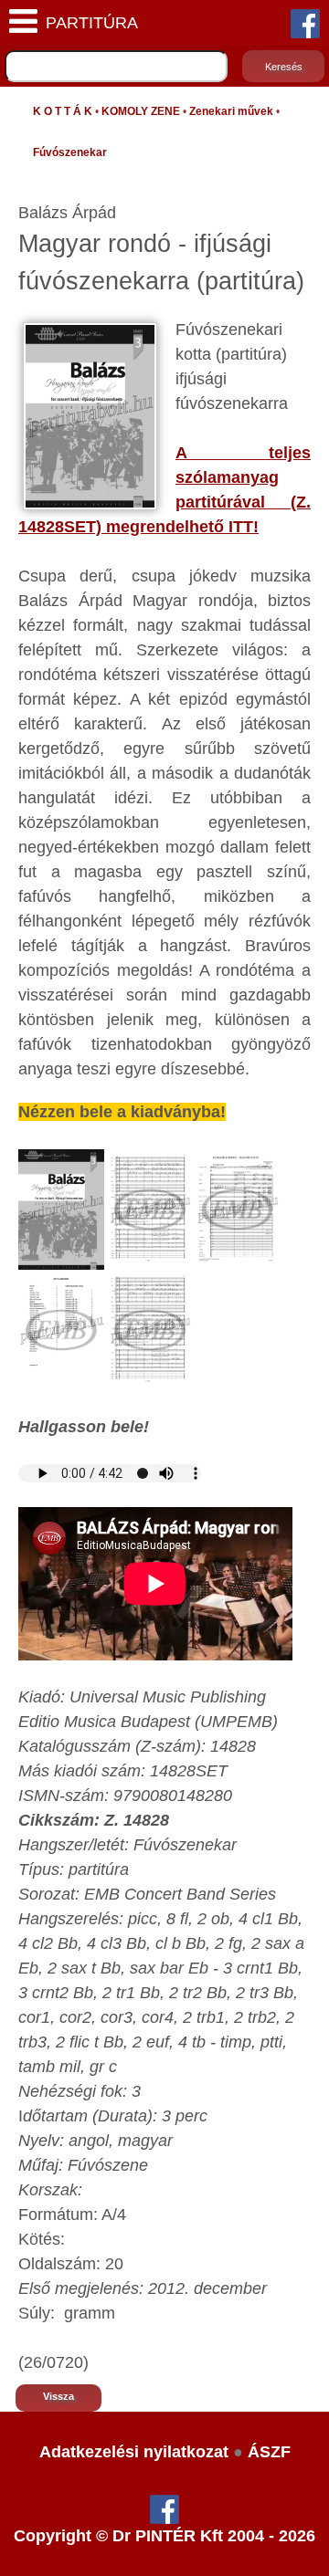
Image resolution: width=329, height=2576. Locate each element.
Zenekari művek (231, 111)
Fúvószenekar (70, 152)
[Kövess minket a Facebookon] (305, 23)
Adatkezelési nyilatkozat (134, 2452)
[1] (61, 1209)
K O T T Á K (63, 111)
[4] (61, 1329)
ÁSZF (269, 2452)
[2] (150, 1209)
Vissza (58, 2396)
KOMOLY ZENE (141, 111)
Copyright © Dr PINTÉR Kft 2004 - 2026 (164, 2536)
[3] (237, 1209)
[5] (150, 1329)
